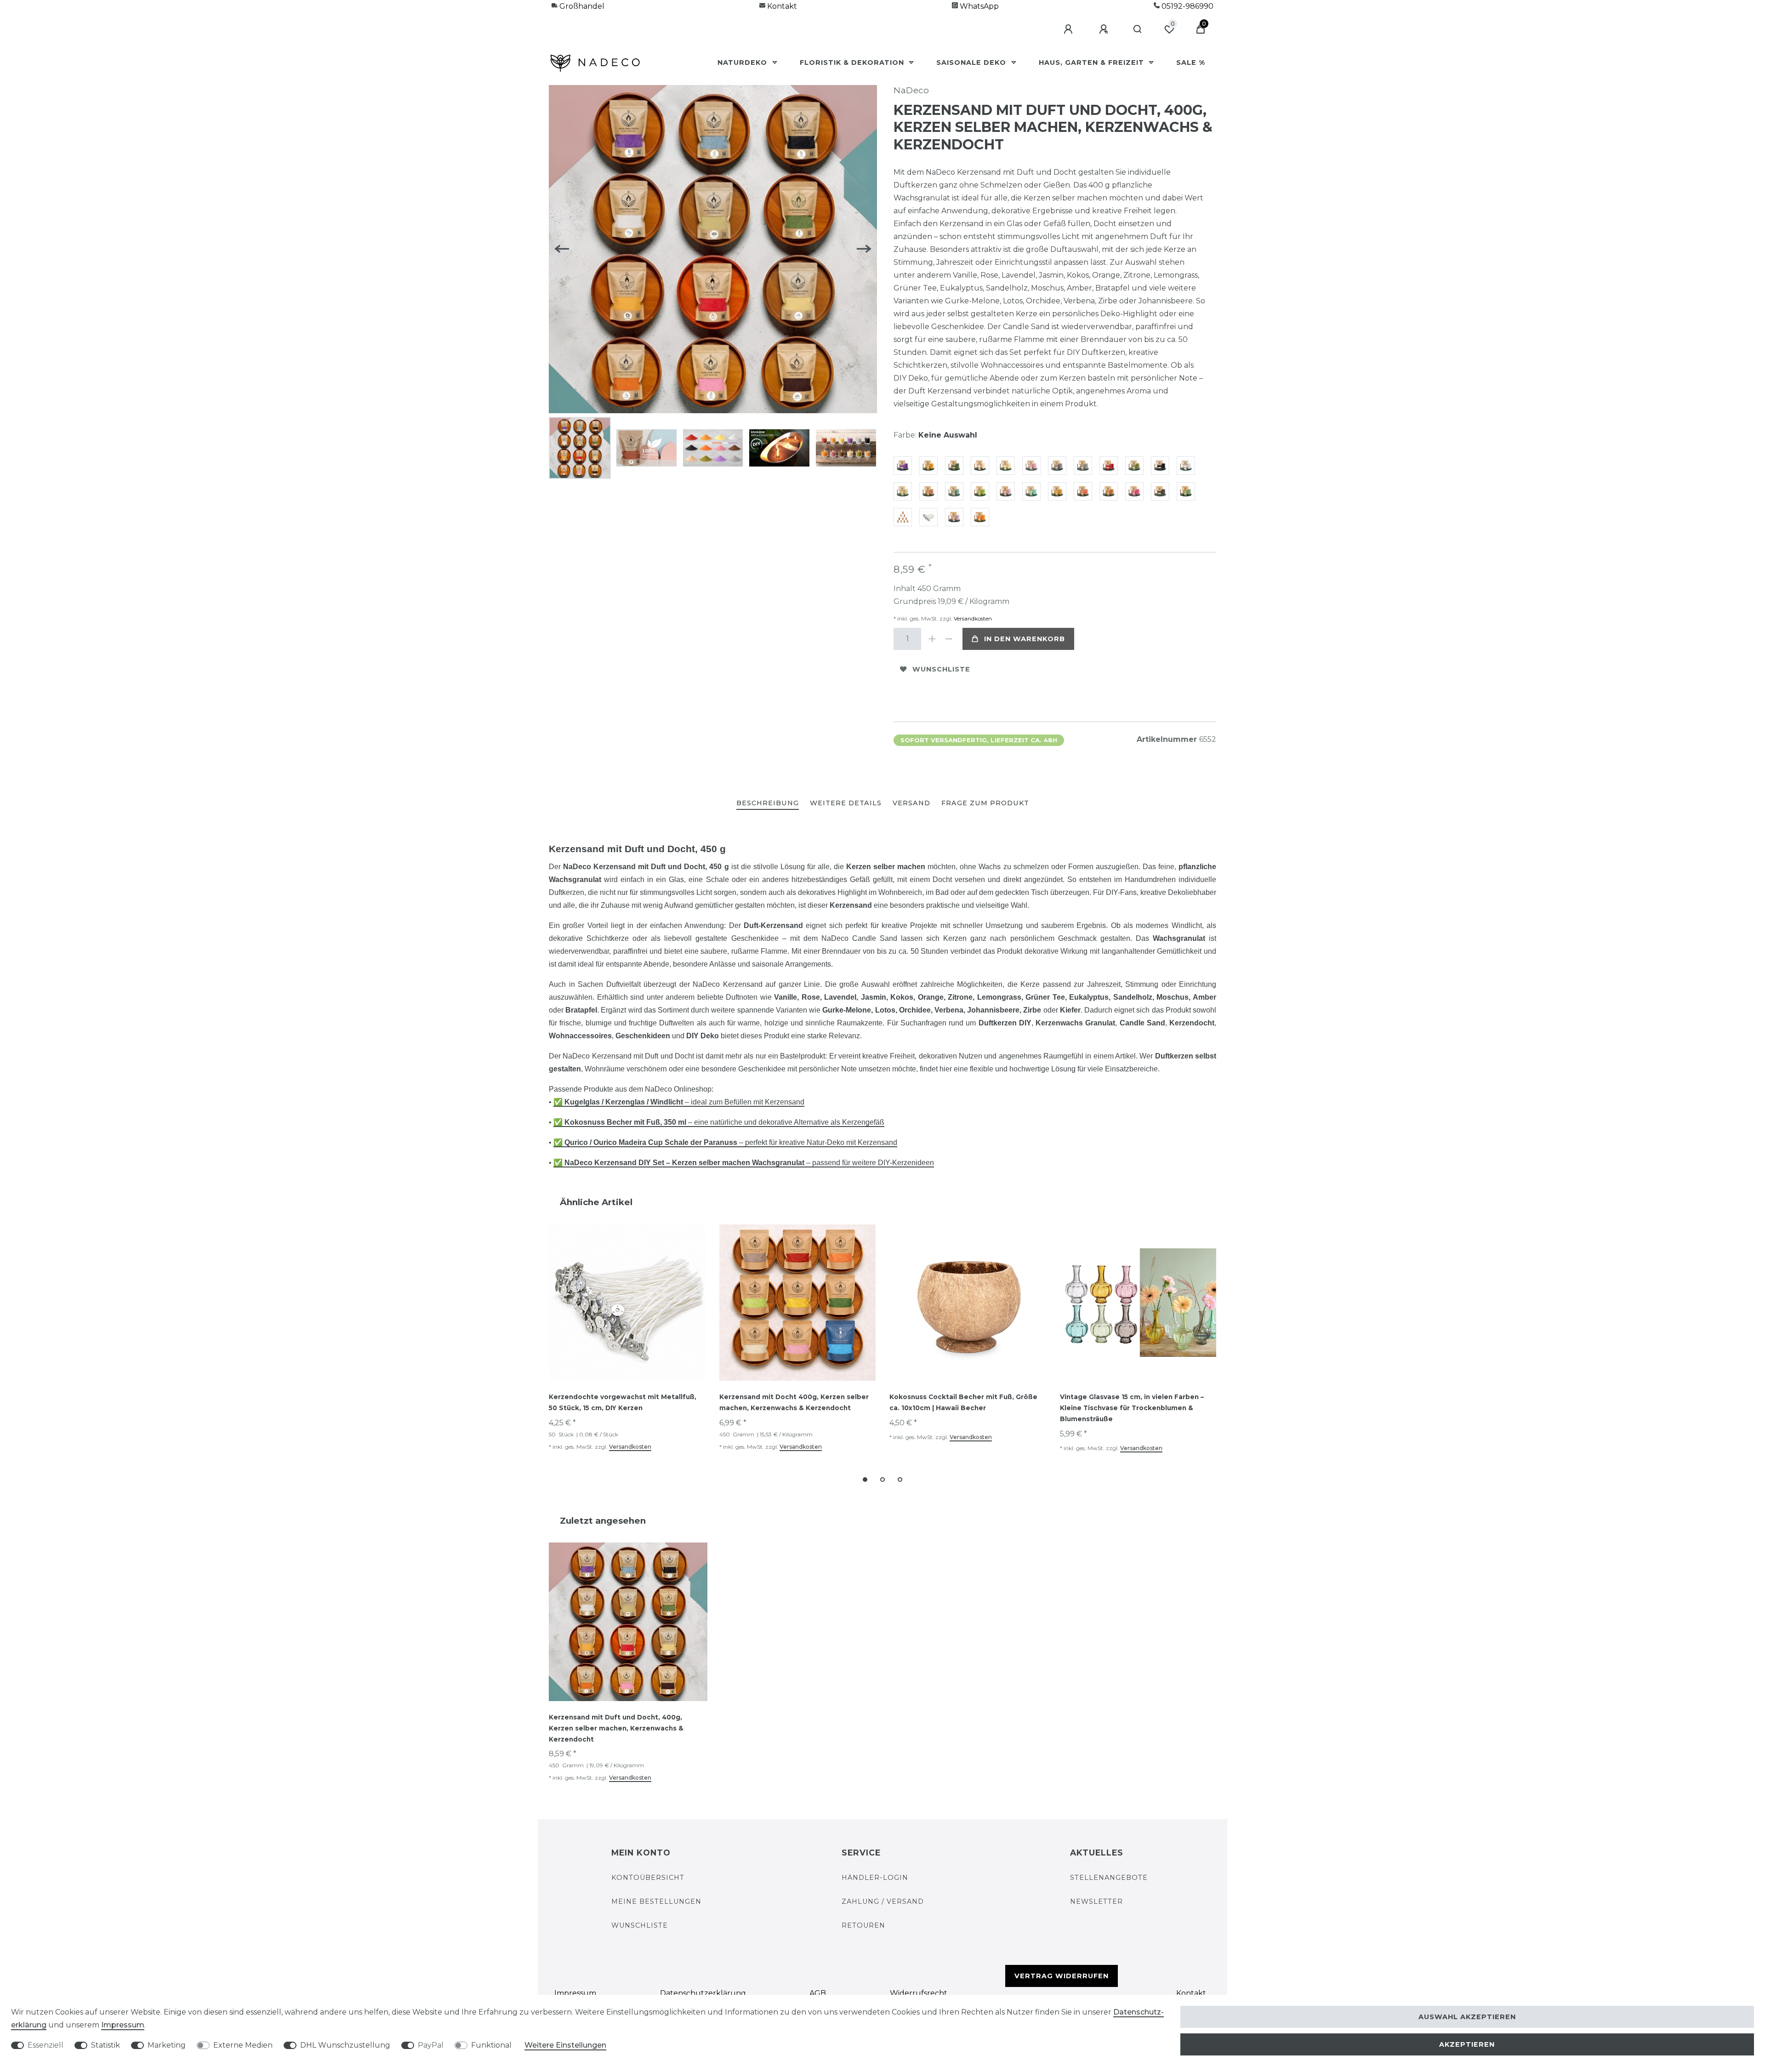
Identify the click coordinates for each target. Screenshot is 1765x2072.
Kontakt (781, 6)
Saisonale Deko (972, 63)
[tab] (768, 804)
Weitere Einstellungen (565, 2045)
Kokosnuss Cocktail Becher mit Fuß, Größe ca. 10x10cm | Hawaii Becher (963, 1402)
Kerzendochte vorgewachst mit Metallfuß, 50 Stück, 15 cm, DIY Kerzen (623, 1402)
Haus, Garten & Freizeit (1093, 63)
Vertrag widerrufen (1062, 1976)
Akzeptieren (1467, 2044)
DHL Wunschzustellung (345, 2045)
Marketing (167, 2045)
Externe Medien (243, 2045)
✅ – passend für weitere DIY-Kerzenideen (744, 1163)
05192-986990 (1187, 6)
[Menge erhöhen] (932, 639)
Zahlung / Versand (883, 1901)
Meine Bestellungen (656, 1901)
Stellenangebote (1109, 1878)
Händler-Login (875, 1878)
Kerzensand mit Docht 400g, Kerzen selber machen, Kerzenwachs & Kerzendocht (794, 1402)
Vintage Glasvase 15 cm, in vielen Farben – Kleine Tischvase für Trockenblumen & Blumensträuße (1132, 1408)
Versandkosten (972, 618)
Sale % (1191, 63)
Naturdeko (743, 63)
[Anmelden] (1070, 29)
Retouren (863, 1925)
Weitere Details (846, 803)
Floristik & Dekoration (853, 63)
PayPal (431, 2045)
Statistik (105, 2045)
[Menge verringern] (949, 639)
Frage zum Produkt (985, 803)
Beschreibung (768, 803)
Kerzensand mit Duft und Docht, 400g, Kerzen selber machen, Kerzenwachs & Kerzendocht (616, 1728)
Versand (911, 803)
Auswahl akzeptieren (1467, 2017)
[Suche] (1138, 29)
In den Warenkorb (1025, 639)
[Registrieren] (1105, 29)
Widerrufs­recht (919, 1993)
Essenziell (46, 2045)
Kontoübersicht (648, 1878)
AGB (818, 1993)
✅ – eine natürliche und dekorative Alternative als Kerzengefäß (719, 1122)
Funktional (491, 2045)
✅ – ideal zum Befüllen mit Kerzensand (679, 1102)
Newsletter (1096, 1901)
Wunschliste (941, 669)
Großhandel (581, 6)
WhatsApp (978, 6)
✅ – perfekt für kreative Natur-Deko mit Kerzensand (725, 1142)
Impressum (575, 1993)
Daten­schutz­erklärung (703, 1993)
